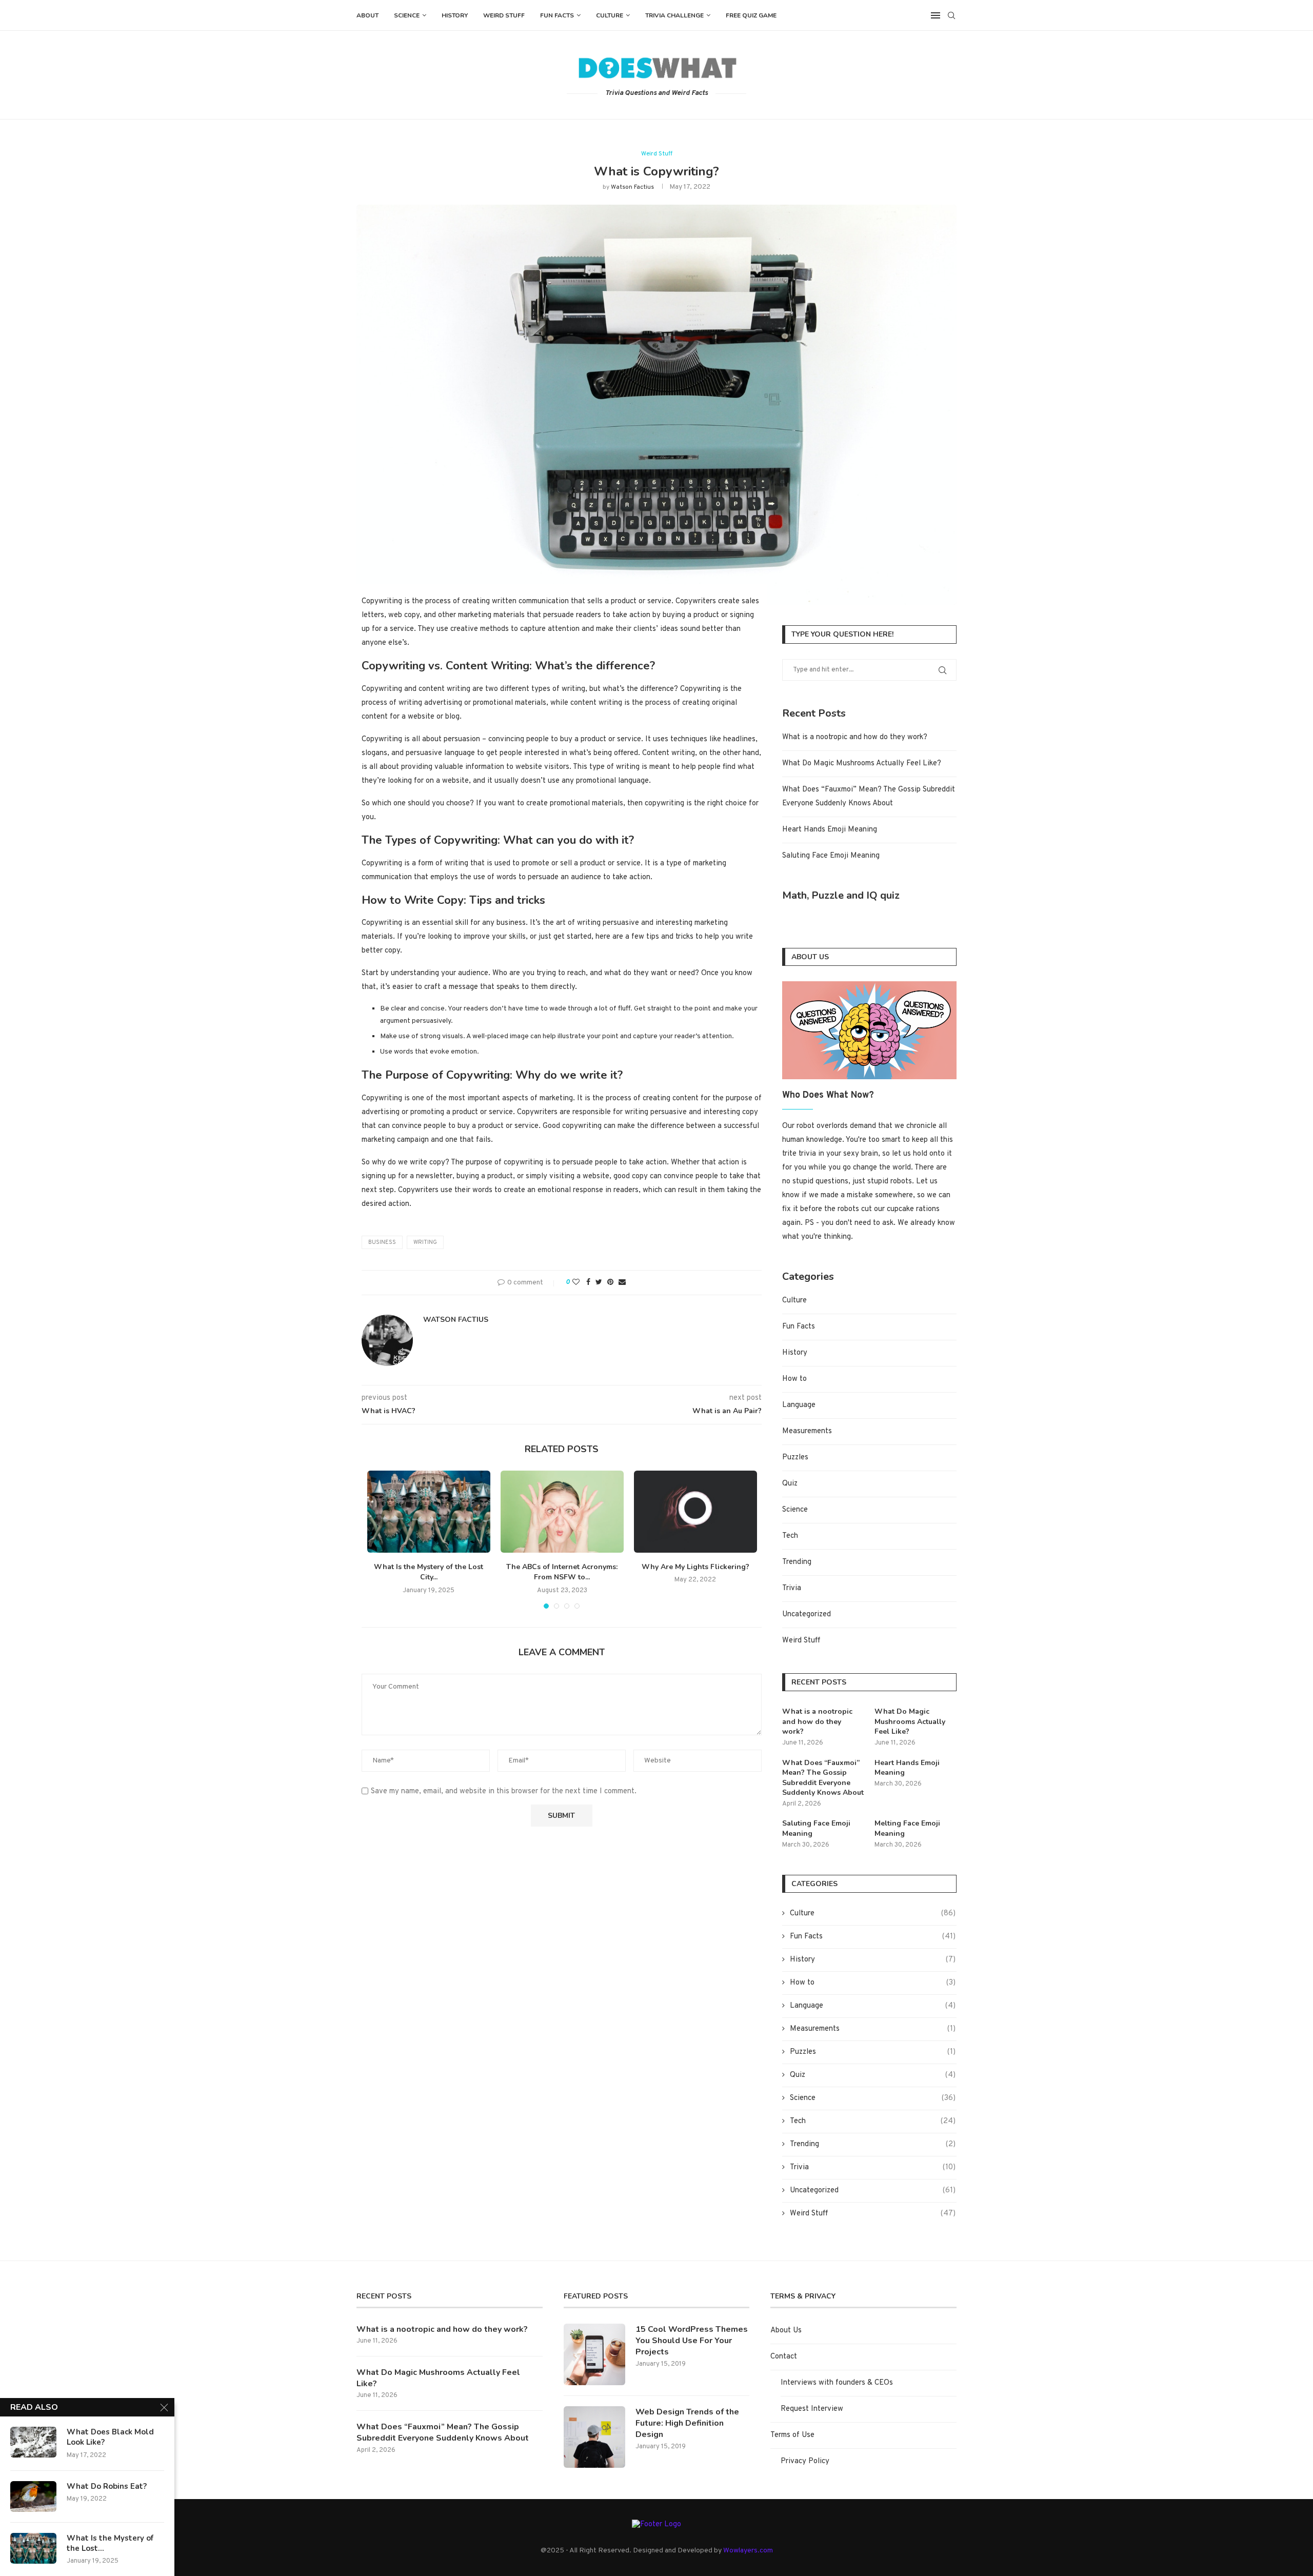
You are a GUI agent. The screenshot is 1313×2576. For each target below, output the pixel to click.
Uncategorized (807, 1614)
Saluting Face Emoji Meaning (831, 856)
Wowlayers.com (748, 2551)
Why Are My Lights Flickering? (695, 1567)
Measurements (807, 1431)
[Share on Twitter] (599, 1283)
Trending (797, 1562)
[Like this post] (576, 1283)
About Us (786, 2331)
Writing (425, 1242)
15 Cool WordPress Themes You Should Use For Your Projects (692, 2341)
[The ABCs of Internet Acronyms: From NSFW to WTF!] (562, 1512)
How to (794, 1379)
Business (382, 1242)
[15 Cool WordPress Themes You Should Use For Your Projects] (594, 2354)
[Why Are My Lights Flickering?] (695, 1512)
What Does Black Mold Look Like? (110, 2437)
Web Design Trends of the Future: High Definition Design (687, 2423)
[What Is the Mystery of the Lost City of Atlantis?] (429, 1512)
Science (407, 15)
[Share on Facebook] (588, 1283)
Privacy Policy (805, 2461)
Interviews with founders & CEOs (837, 2383)
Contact (784, 2357)
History (455, 15)
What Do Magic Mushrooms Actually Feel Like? (862, 764)
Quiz (790, 1484)
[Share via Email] (622, 1283)
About (367, 15)
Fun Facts (557, 15)
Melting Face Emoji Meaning (907, 1828)
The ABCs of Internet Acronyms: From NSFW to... (562, 1572)
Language (799, 1405)
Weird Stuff (504, 15)
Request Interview (812, 2409)
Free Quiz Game (751, 15)
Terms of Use (792, 2435)
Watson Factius (632, 187)
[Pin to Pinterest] (610, 1283)
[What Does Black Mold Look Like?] (33, 2442)
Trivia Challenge (674, 15)
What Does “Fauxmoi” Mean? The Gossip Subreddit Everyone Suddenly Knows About (823, 1778)
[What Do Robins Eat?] (33, 2496)
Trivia (792, 1588)
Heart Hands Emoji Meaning (830, 830)
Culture (610, 15)
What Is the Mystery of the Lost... (110, 2543)
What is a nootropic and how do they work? (855, 737)
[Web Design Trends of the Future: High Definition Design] (594, 2437)
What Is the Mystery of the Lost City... (429, 1572)
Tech (790, 1536)
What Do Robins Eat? (107, 2486)
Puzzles (795, 1458)
